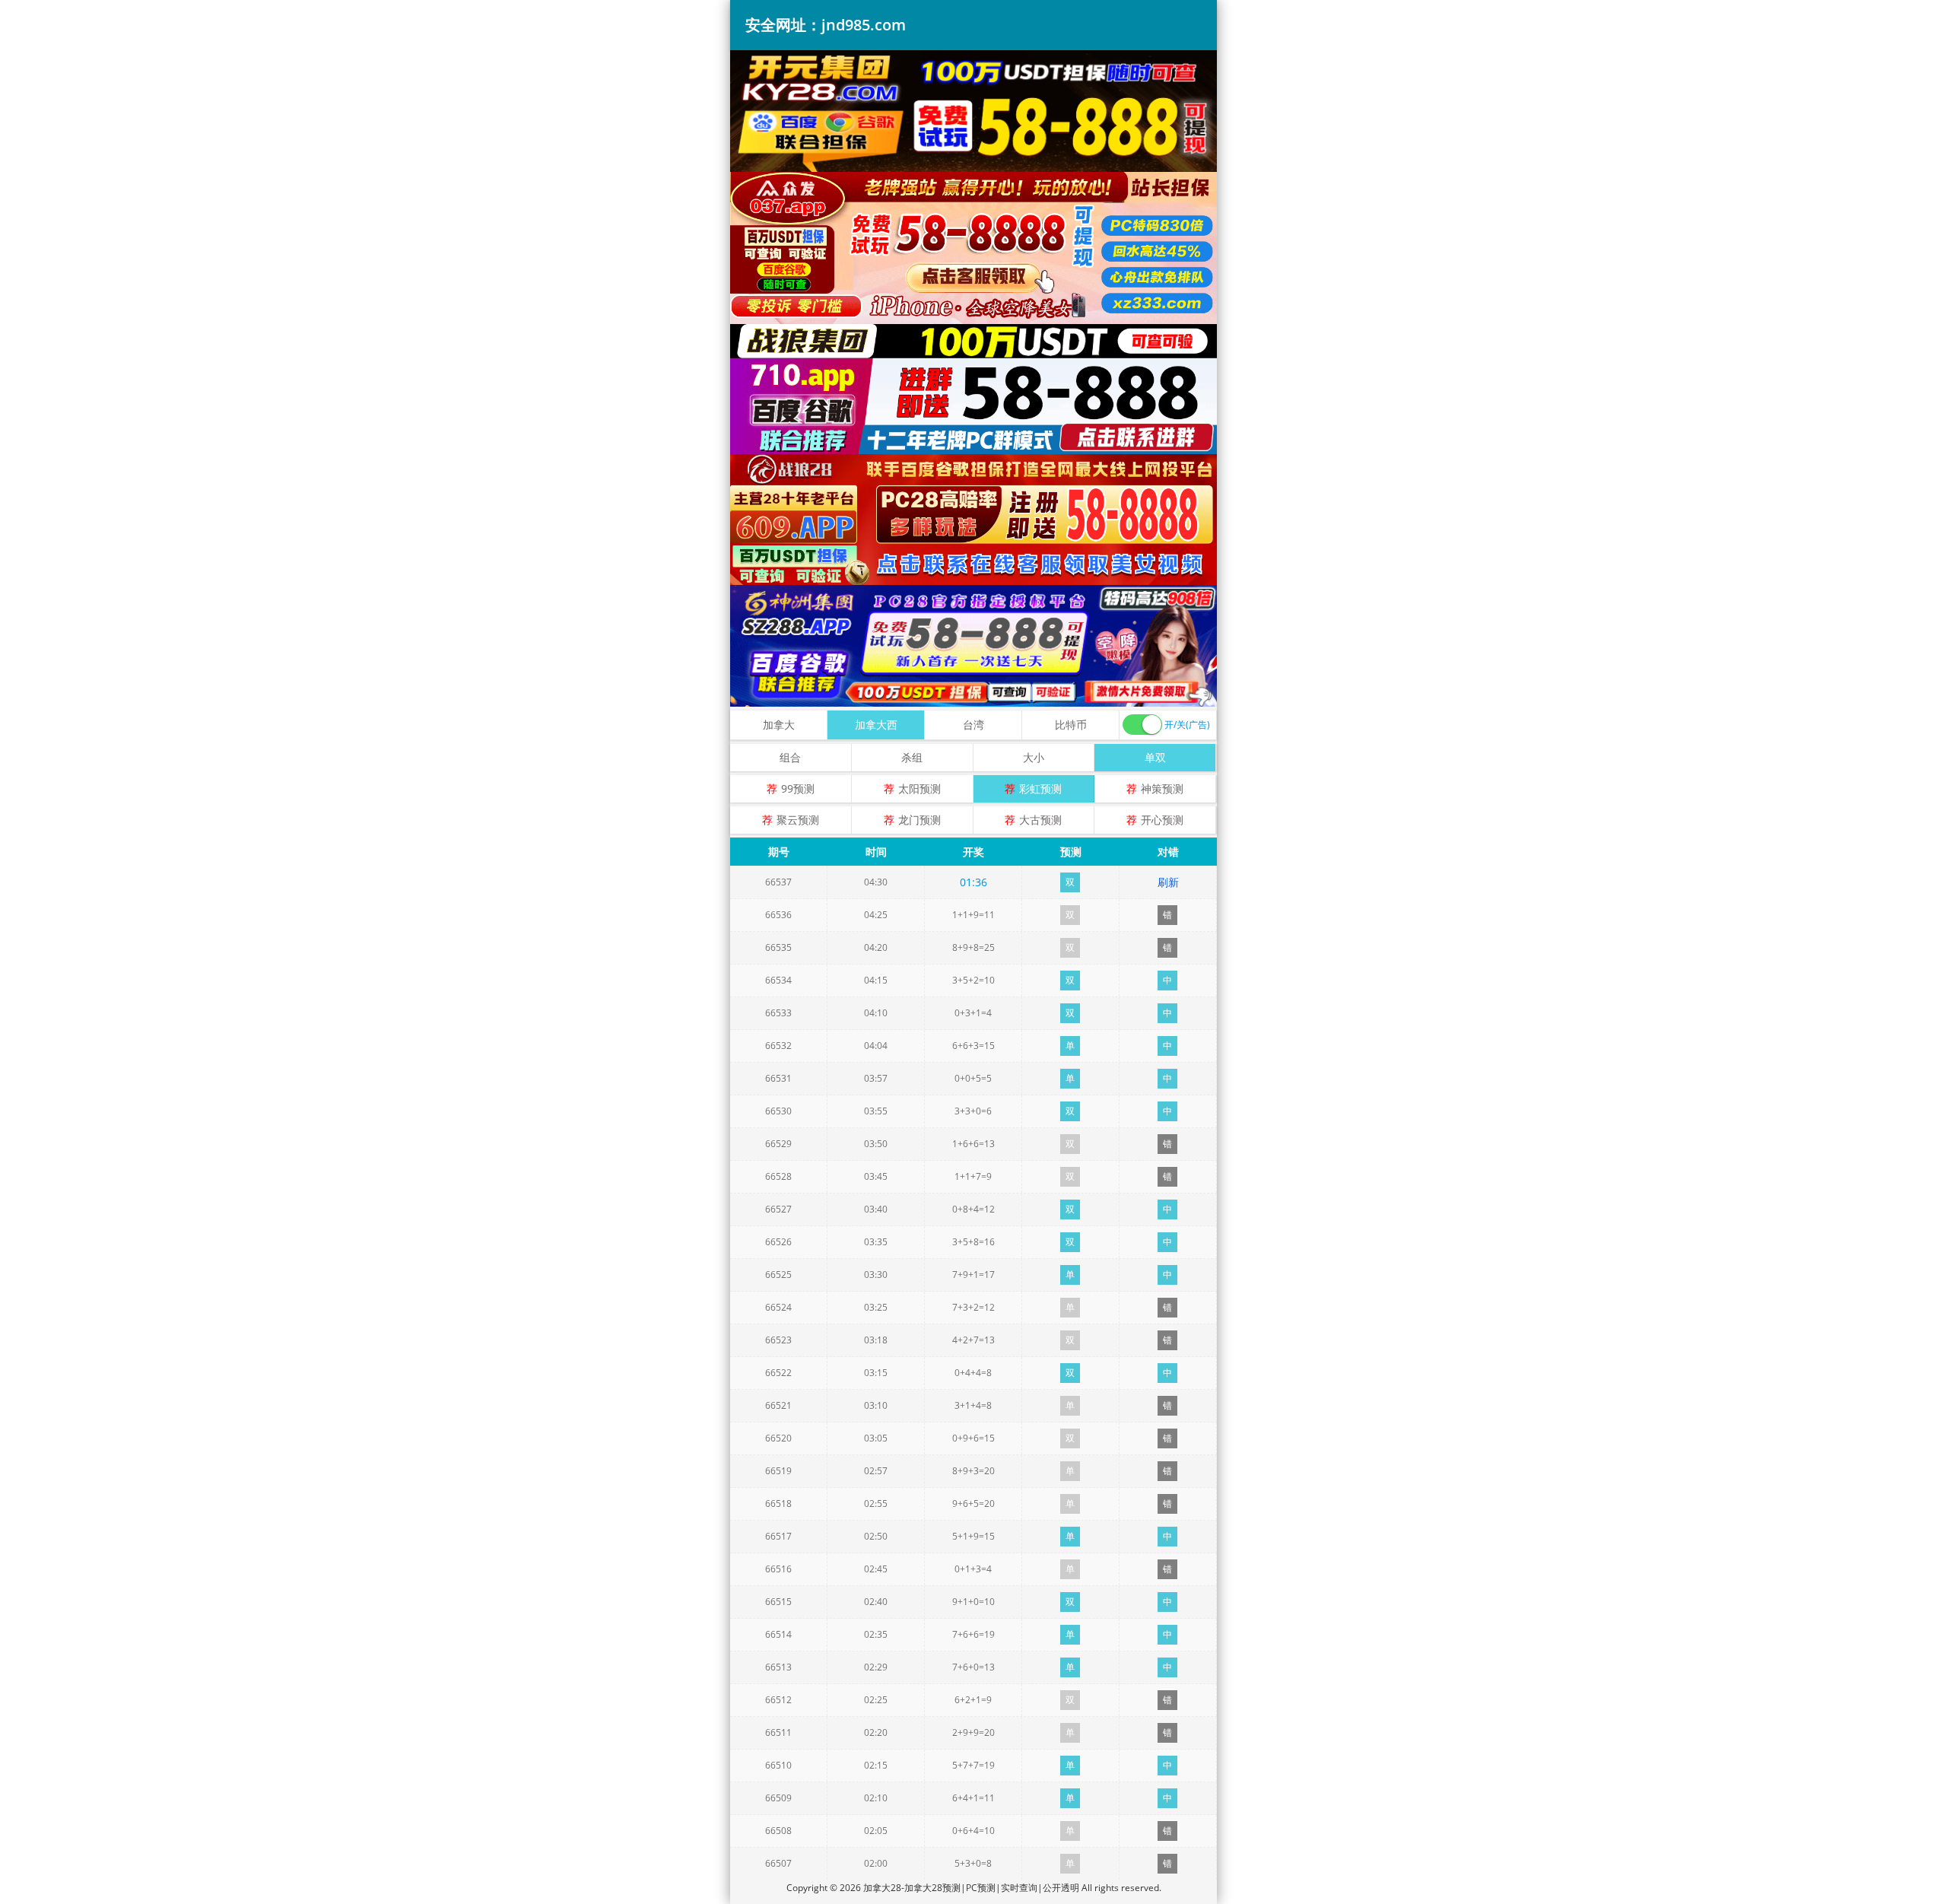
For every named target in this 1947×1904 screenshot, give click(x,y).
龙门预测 (920, 820)
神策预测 (1162, 788)
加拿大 (779, 725)
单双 (1155, 757)
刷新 (1168, 882)
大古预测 (1040, 820)
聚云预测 (798, 820)
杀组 (912, 757)
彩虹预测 (1040, 788)
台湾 (973, 725)
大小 (1034, 757)
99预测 (798, 788)
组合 (790, 757)
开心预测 (1162, 820)
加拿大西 (876, 725)
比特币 (1071, 725)
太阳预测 (920, 788)
